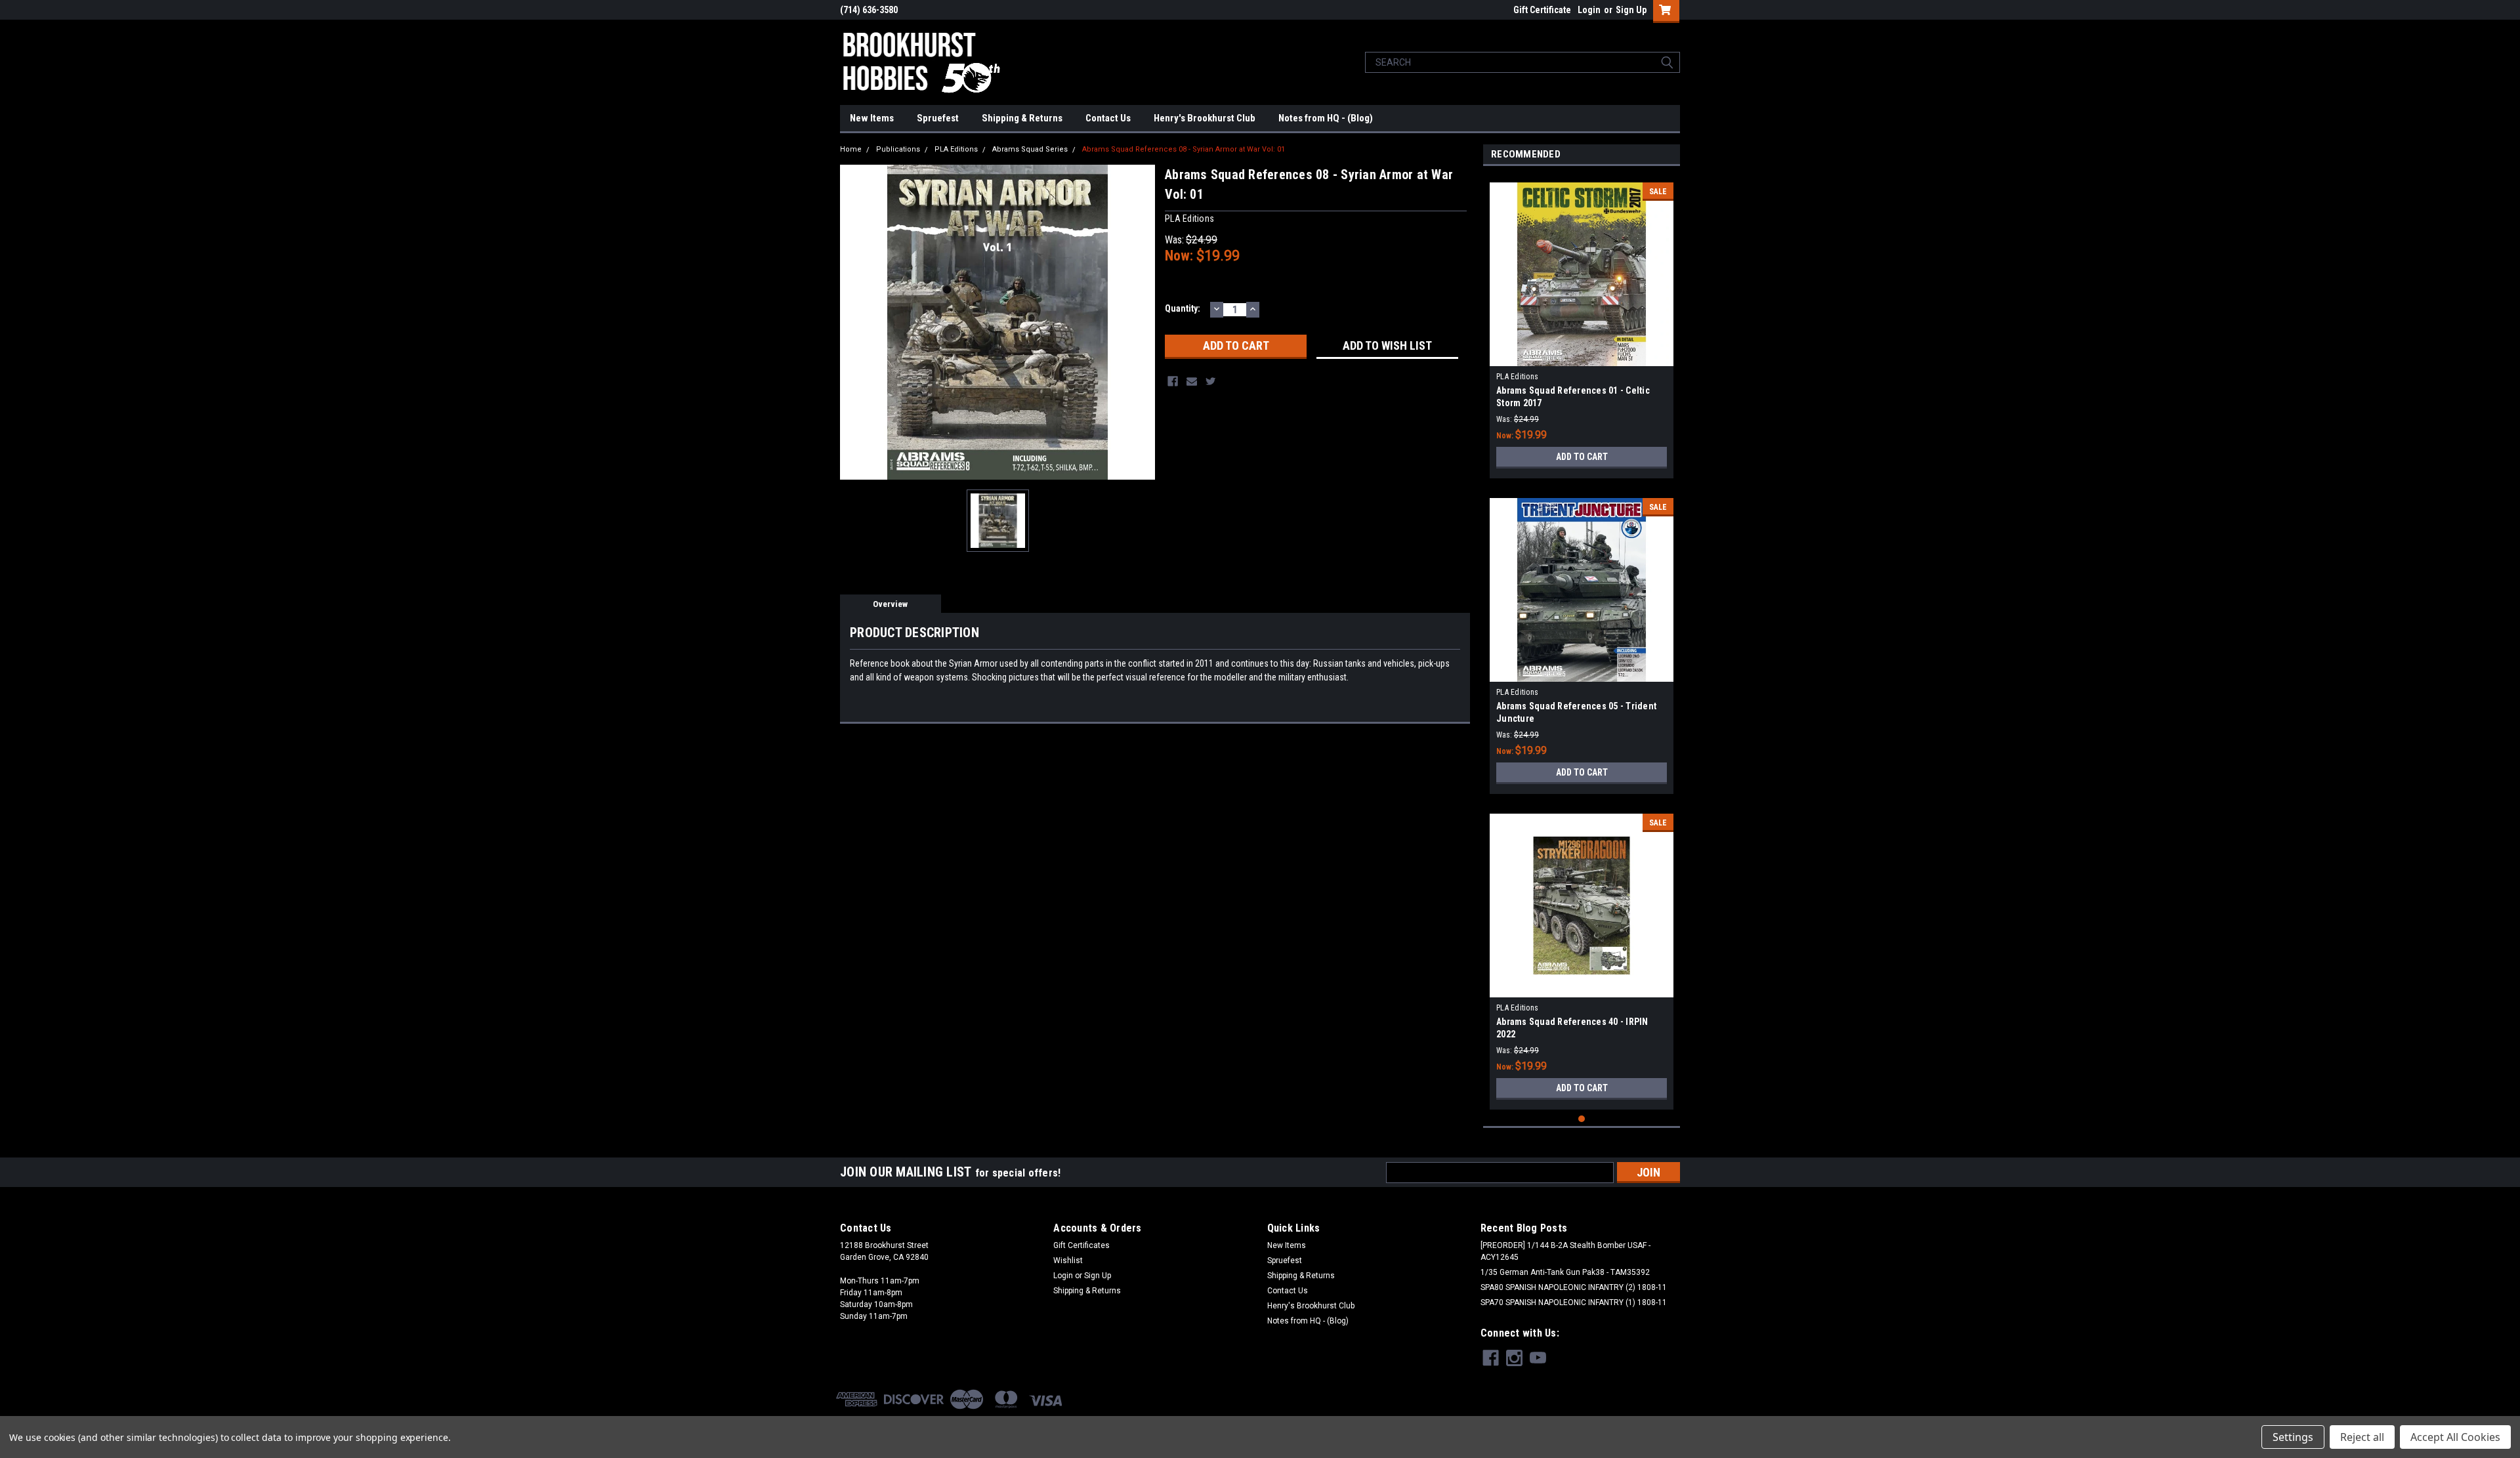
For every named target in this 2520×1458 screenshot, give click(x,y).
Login (1589, 10)
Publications (898, 149)
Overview (890, 604)
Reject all (2362, 1437)
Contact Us (1108, 118)
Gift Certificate (1542, 10)
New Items (872, 118)
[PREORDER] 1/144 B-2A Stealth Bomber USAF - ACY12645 (1565, 1251)
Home (851, 149)
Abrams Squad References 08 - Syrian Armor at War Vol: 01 (1184, 149)
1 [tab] (1582, 1119)
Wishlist (1068, 1260)
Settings (2293, 1437)
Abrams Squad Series (1030, 149)
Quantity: (1183, 308)
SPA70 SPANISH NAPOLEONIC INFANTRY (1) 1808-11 (1574, 1302)
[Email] (1192, 381)
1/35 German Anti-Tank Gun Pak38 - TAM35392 (1565, 1272)
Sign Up (1631, 10)
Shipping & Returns (1022, 118)
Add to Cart (1582, 457)
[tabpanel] (1582, 325)
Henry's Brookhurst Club (1205, 118)
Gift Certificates (1081, 1245)
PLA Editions (956, 149)
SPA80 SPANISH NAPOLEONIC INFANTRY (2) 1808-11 (1574, 1287)
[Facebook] (1173, 381)
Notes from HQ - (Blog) (1326, 118)
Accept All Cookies (2455, 1437)
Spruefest (938, 118)
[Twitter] (1211, 381)
